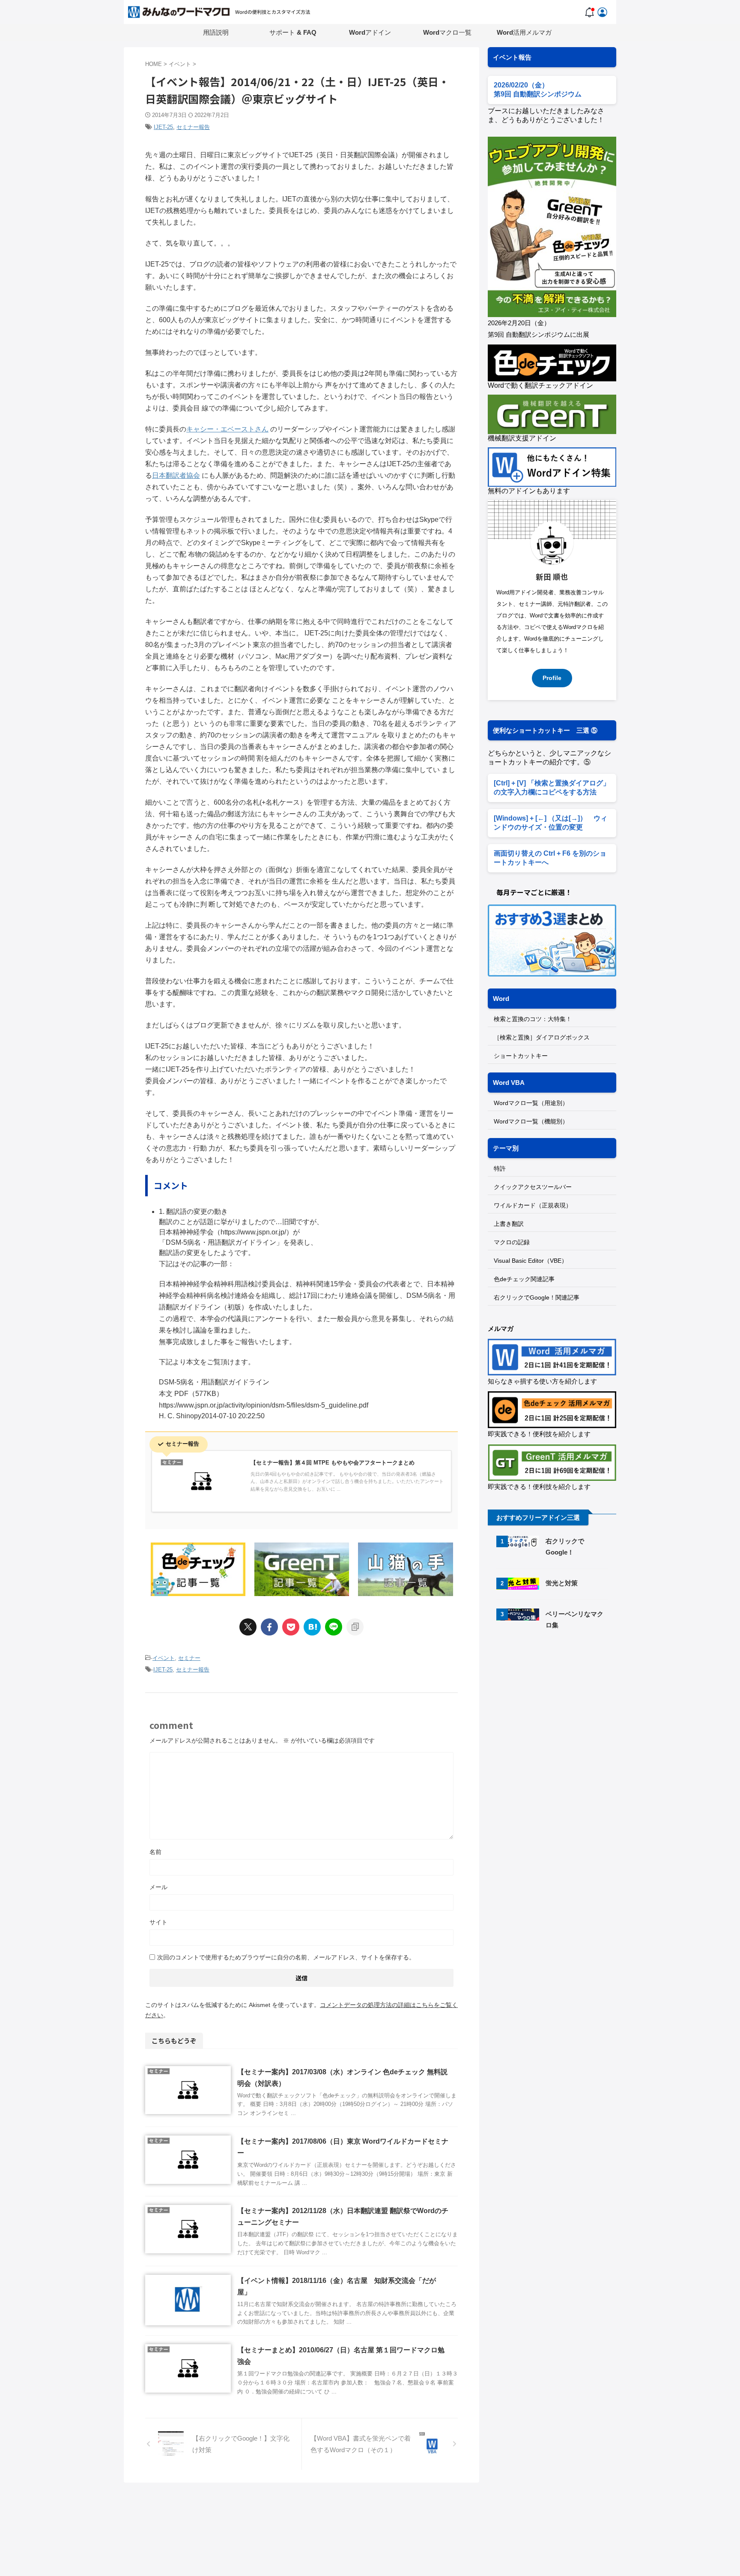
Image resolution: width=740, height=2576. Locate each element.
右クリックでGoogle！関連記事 (537, 1297)
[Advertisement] (560, 1710)
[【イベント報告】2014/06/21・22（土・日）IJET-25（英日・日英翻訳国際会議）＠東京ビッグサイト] (312, 1627)
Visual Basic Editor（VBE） (531, 1261)
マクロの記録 (512, 1242)
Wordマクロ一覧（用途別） (531, 1103)
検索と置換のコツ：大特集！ (533, 1019)
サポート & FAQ (293, 32)
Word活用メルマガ (524, 32)
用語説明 (216, 32)
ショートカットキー (521, 1056)
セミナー (189, 1658)
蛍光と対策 (562, 1583)
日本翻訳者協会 (176, 475)
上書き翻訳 (509, 1224)
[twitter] (248, 1627)
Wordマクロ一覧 (447, 32)
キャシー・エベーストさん (227, 429)
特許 (500, 1168)
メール (158, 1887)
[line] (334, 1627)
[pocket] (291, 1627)
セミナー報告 (193, 127)
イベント (164, 1658)
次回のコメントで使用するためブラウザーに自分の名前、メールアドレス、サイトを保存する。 (286, 1957)
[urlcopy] (355, 1627)
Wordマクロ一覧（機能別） (531, 1121)
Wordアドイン (370, 32)
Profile (552, 678)
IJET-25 (163, 127)
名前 (155, 1852)
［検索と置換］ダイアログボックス (542, 1037)
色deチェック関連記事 (524, 1279)
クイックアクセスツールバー (533, 1187)
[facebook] (269, 1627)
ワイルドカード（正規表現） (533, 1205)
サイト (158, 1922)
